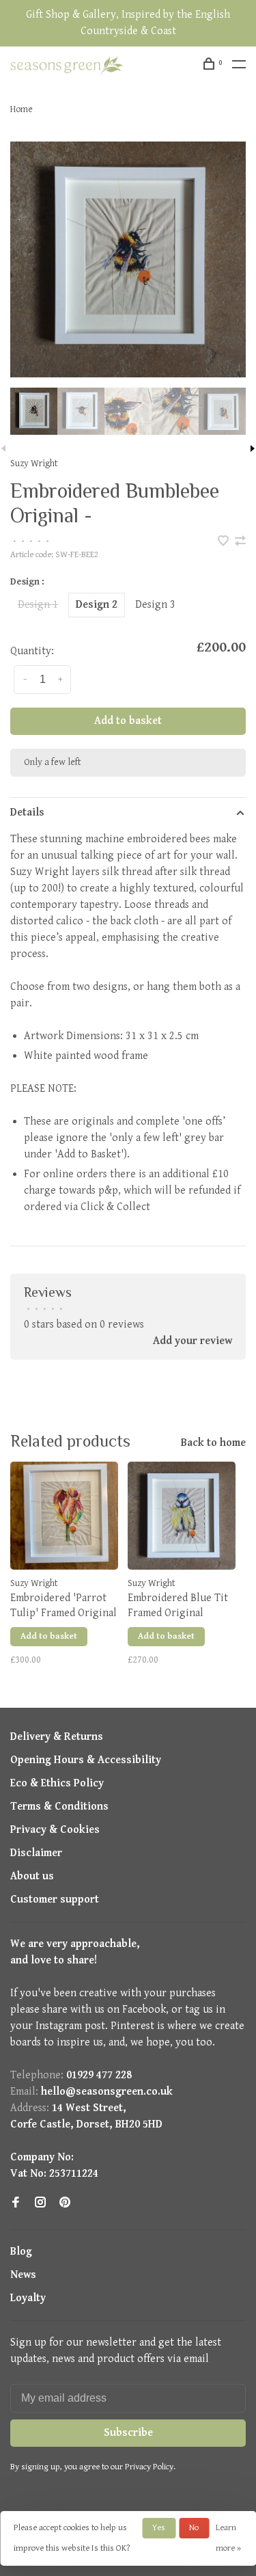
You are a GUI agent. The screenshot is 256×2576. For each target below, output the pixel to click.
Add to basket (128, 721)
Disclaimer (36, 1853)
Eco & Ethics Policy (57, 1783)
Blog (21, 2252)
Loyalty (28, 2298)
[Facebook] (16, 2204)
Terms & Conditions (59, 1807)
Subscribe (128, 2433)
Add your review (193, 1341)
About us (32, 1876)
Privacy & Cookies (55, 1830)
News (23, 2275)
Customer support (55, 1900)
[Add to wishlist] (225, 542)
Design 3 (155, 605)
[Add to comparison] (240, 542)
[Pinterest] (65, 2204)
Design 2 (97, 605)
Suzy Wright (34, 464)
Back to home (213, 1443)
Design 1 (38, 605)
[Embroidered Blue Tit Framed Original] (182, 1516)
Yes (159, 2528)
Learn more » (228, 2538)
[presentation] (34, 411)
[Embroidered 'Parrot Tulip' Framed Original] (64, 1516)
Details (27, 813)
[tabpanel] (128, 259)
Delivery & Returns (57, 1737)
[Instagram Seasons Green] (40, 2204)
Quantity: (32, 651)
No (194, 2528)
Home (22, 109)
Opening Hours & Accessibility (86, 1760)
